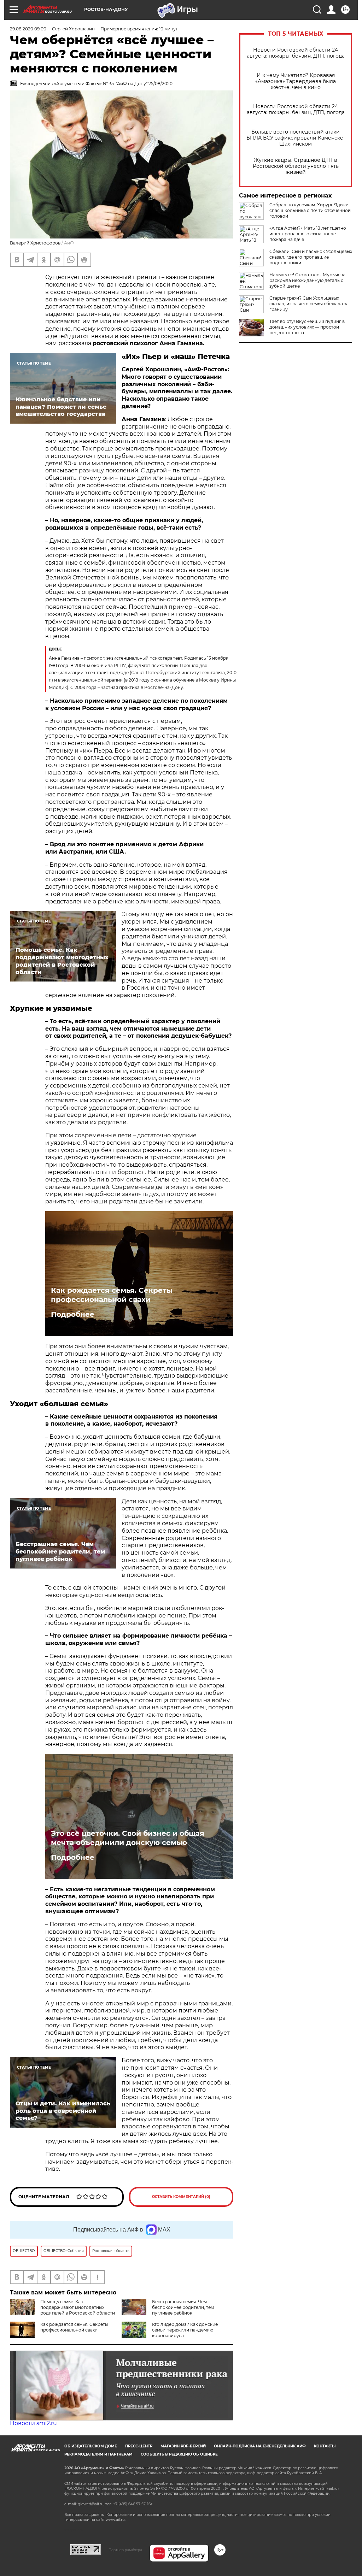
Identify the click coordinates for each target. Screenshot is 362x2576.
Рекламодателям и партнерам (98, 2454)
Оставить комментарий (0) (181, 2197)
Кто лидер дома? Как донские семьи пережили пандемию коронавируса (185, 2330)
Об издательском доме (91, 2446)
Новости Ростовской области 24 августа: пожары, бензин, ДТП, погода (296, 53)
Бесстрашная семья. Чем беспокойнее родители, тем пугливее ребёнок (183, 2307)
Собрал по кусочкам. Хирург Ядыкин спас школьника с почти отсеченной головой (310, 210)
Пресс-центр (139, 2446)
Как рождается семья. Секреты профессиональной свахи (112, 1295)
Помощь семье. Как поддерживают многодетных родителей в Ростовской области (78, 2307)
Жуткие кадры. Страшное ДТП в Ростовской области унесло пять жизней (296, 166)
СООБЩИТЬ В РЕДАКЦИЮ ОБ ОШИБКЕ (179, 2454)
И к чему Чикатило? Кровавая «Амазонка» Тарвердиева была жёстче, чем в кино (296, 81)
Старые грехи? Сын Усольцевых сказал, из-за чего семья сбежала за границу (309, 304)
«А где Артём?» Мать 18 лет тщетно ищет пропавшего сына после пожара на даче (308, 234)
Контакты (325, 2446)
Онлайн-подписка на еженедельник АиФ (260, 2446)
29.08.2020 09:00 (28, 29)
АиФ (69, 243)
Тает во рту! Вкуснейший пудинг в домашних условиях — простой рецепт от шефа (307, 327)
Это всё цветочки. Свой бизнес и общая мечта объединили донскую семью (128, 1838)
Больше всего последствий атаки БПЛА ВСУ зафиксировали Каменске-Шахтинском (296, 138)
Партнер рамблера (125, 2550)
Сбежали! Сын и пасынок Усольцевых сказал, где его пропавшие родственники (311, 257)
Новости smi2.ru (33, 2423)
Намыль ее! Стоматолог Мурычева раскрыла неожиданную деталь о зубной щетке (307, 280)
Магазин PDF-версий (183, 2446)
